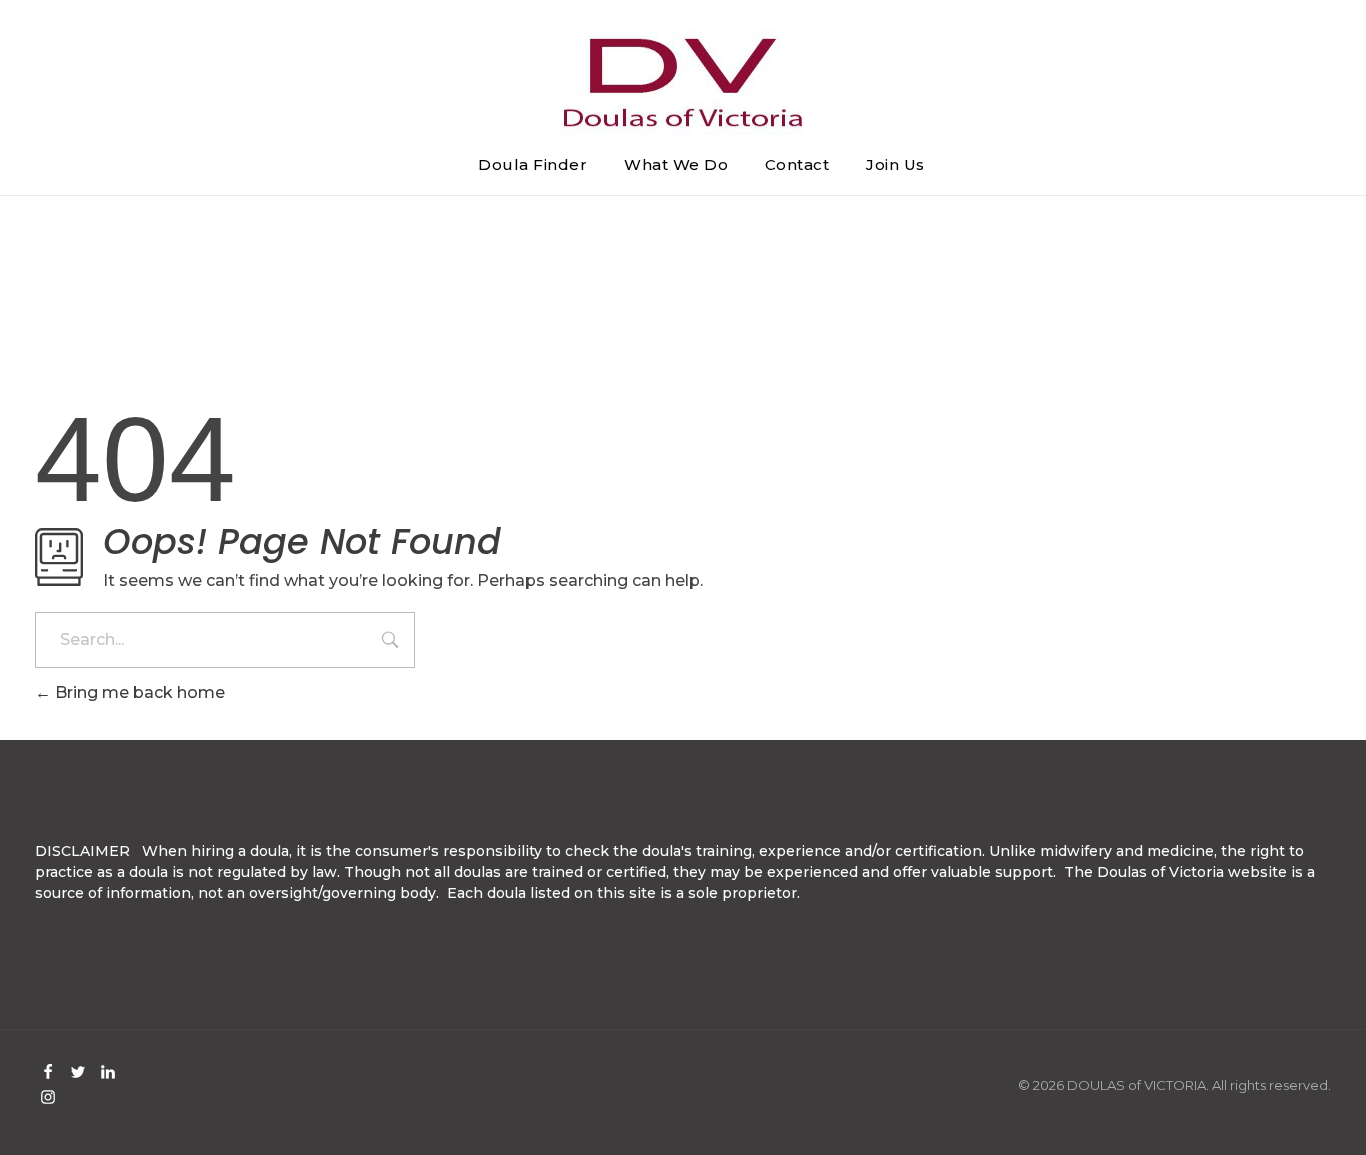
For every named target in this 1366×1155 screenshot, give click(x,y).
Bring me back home (138, 692)
